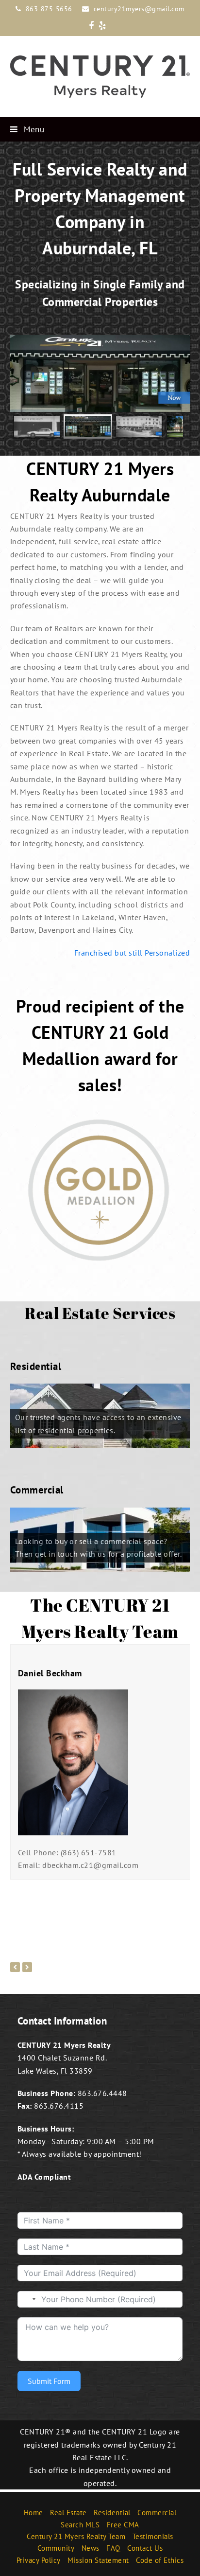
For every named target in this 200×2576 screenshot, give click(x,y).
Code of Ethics (160, 2560)
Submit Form (49, 2381)
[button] (100, 129)
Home (33, 2513)
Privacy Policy (39, 2560)
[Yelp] (102, 26)
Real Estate (68, 2513)
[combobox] (28, 2299)
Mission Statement (98, 2560)
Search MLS (80, 2525)
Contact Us (145, 2549)
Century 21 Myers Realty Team (76, 2536)
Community (56, 2549)
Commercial (157, 2513)
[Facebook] (92, 26)
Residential (112, 2513)
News (91, 2549)
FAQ (113, 2549)
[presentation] (15, 1967)
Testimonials (153, 2536)
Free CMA (123, 2525)
